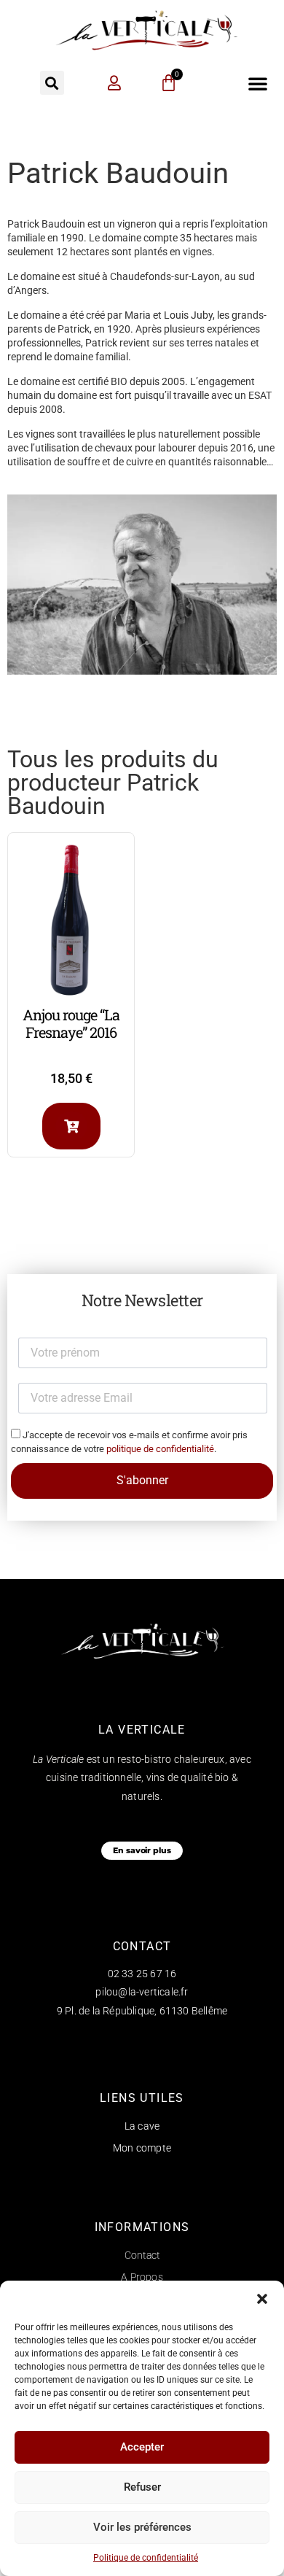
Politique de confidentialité (146, 2558)
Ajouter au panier (71, 1126)
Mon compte (142, 2148)
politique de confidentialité (160, 1449)
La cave (142, 2126)
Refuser (142, 2487)
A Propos (142, 2277)
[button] (262, 2299)
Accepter (142, 2447)
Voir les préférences (142, 2527)
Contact (142, 2255)
